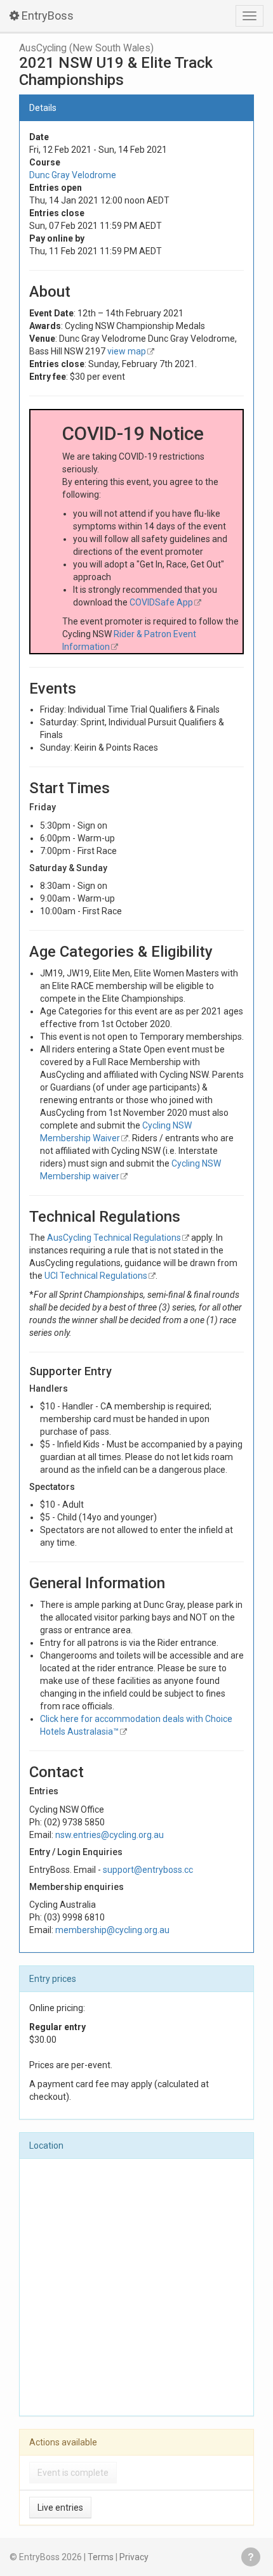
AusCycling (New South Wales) (86, 48)
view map (127, 351)
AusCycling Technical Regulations (114, 1238)
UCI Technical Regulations (96, 1276)
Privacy (134, 2557)
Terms (101, 2557)
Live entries (60, 2508)
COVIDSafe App (161, 602)
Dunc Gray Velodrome (73, 175)
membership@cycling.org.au (112, 1930)
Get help (251, 2557)
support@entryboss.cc (148, 1870)
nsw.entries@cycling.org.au (110, 1835)
